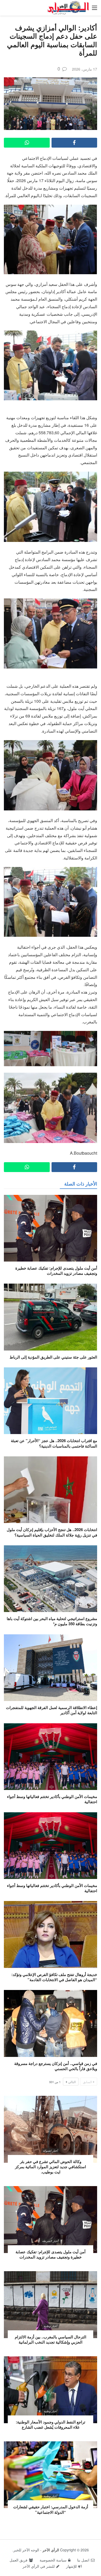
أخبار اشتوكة (50, 2151)
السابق (87, 2082)
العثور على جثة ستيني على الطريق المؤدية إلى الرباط (53, 1357)
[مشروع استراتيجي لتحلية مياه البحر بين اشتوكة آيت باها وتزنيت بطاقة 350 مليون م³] (51, 1579)
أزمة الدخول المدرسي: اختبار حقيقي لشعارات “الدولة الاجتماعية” (51, 2509)
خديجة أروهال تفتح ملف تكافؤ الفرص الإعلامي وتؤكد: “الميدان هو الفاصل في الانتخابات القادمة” (54, 1977)
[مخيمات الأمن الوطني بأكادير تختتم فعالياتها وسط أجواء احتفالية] (51, 1757)
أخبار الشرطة (51, 2241)
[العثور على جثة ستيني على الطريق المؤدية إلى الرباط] (51, 1317)
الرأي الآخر (51, 2550)
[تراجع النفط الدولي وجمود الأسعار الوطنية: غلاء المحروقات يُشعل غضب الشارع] (51, 2390)
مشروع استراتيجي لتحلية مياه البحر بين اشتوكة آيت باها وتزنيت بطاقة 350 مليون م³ (52, 1621)
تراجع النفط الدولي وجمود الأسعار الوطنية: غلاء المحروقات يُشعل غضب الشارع (51, 2425)
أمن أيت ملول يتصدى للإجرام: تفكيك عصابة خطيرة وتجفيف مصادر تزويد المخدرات (56, 1271)
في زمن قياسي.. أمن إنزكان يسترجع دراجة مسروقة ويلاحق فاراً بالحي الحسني (56, 2066)
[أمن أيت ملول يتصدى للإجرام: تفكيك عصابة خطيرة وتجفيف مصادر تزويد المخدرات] (51, 1228)
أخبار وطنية (50, 2326)
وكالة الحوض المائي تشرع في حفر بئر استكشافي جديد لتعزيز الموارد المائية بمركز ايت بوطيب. (51, 2167)
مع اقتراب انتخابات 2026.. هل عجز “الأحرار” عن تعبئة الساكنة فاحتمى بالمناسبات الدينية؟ (54, 1443)
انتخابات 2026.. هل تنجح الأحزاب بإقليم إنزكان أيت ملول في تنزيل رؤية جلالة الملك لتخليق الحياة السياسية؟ (52, 1532)
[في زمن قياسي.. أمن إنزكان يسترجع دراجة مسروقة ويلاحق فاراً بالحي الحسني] (51, 2023)
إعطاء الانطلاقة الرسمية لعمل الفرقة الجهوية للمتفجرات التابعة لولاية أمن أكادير (52, 1710)
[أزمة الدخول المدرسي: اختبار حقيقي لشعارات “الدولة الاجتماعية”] (51, 2475)
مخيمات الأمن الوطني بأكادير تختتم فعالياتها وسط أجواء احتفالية (52, 1799)
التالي (72, 2082)
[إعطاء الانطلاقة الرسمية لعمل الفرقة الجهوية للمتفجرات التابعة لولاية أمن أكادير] (51, 1668)
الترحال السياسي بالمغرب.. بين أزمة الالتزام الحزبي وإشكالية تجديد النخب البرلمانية (51, 2339)
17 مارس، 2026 (85, 69)
